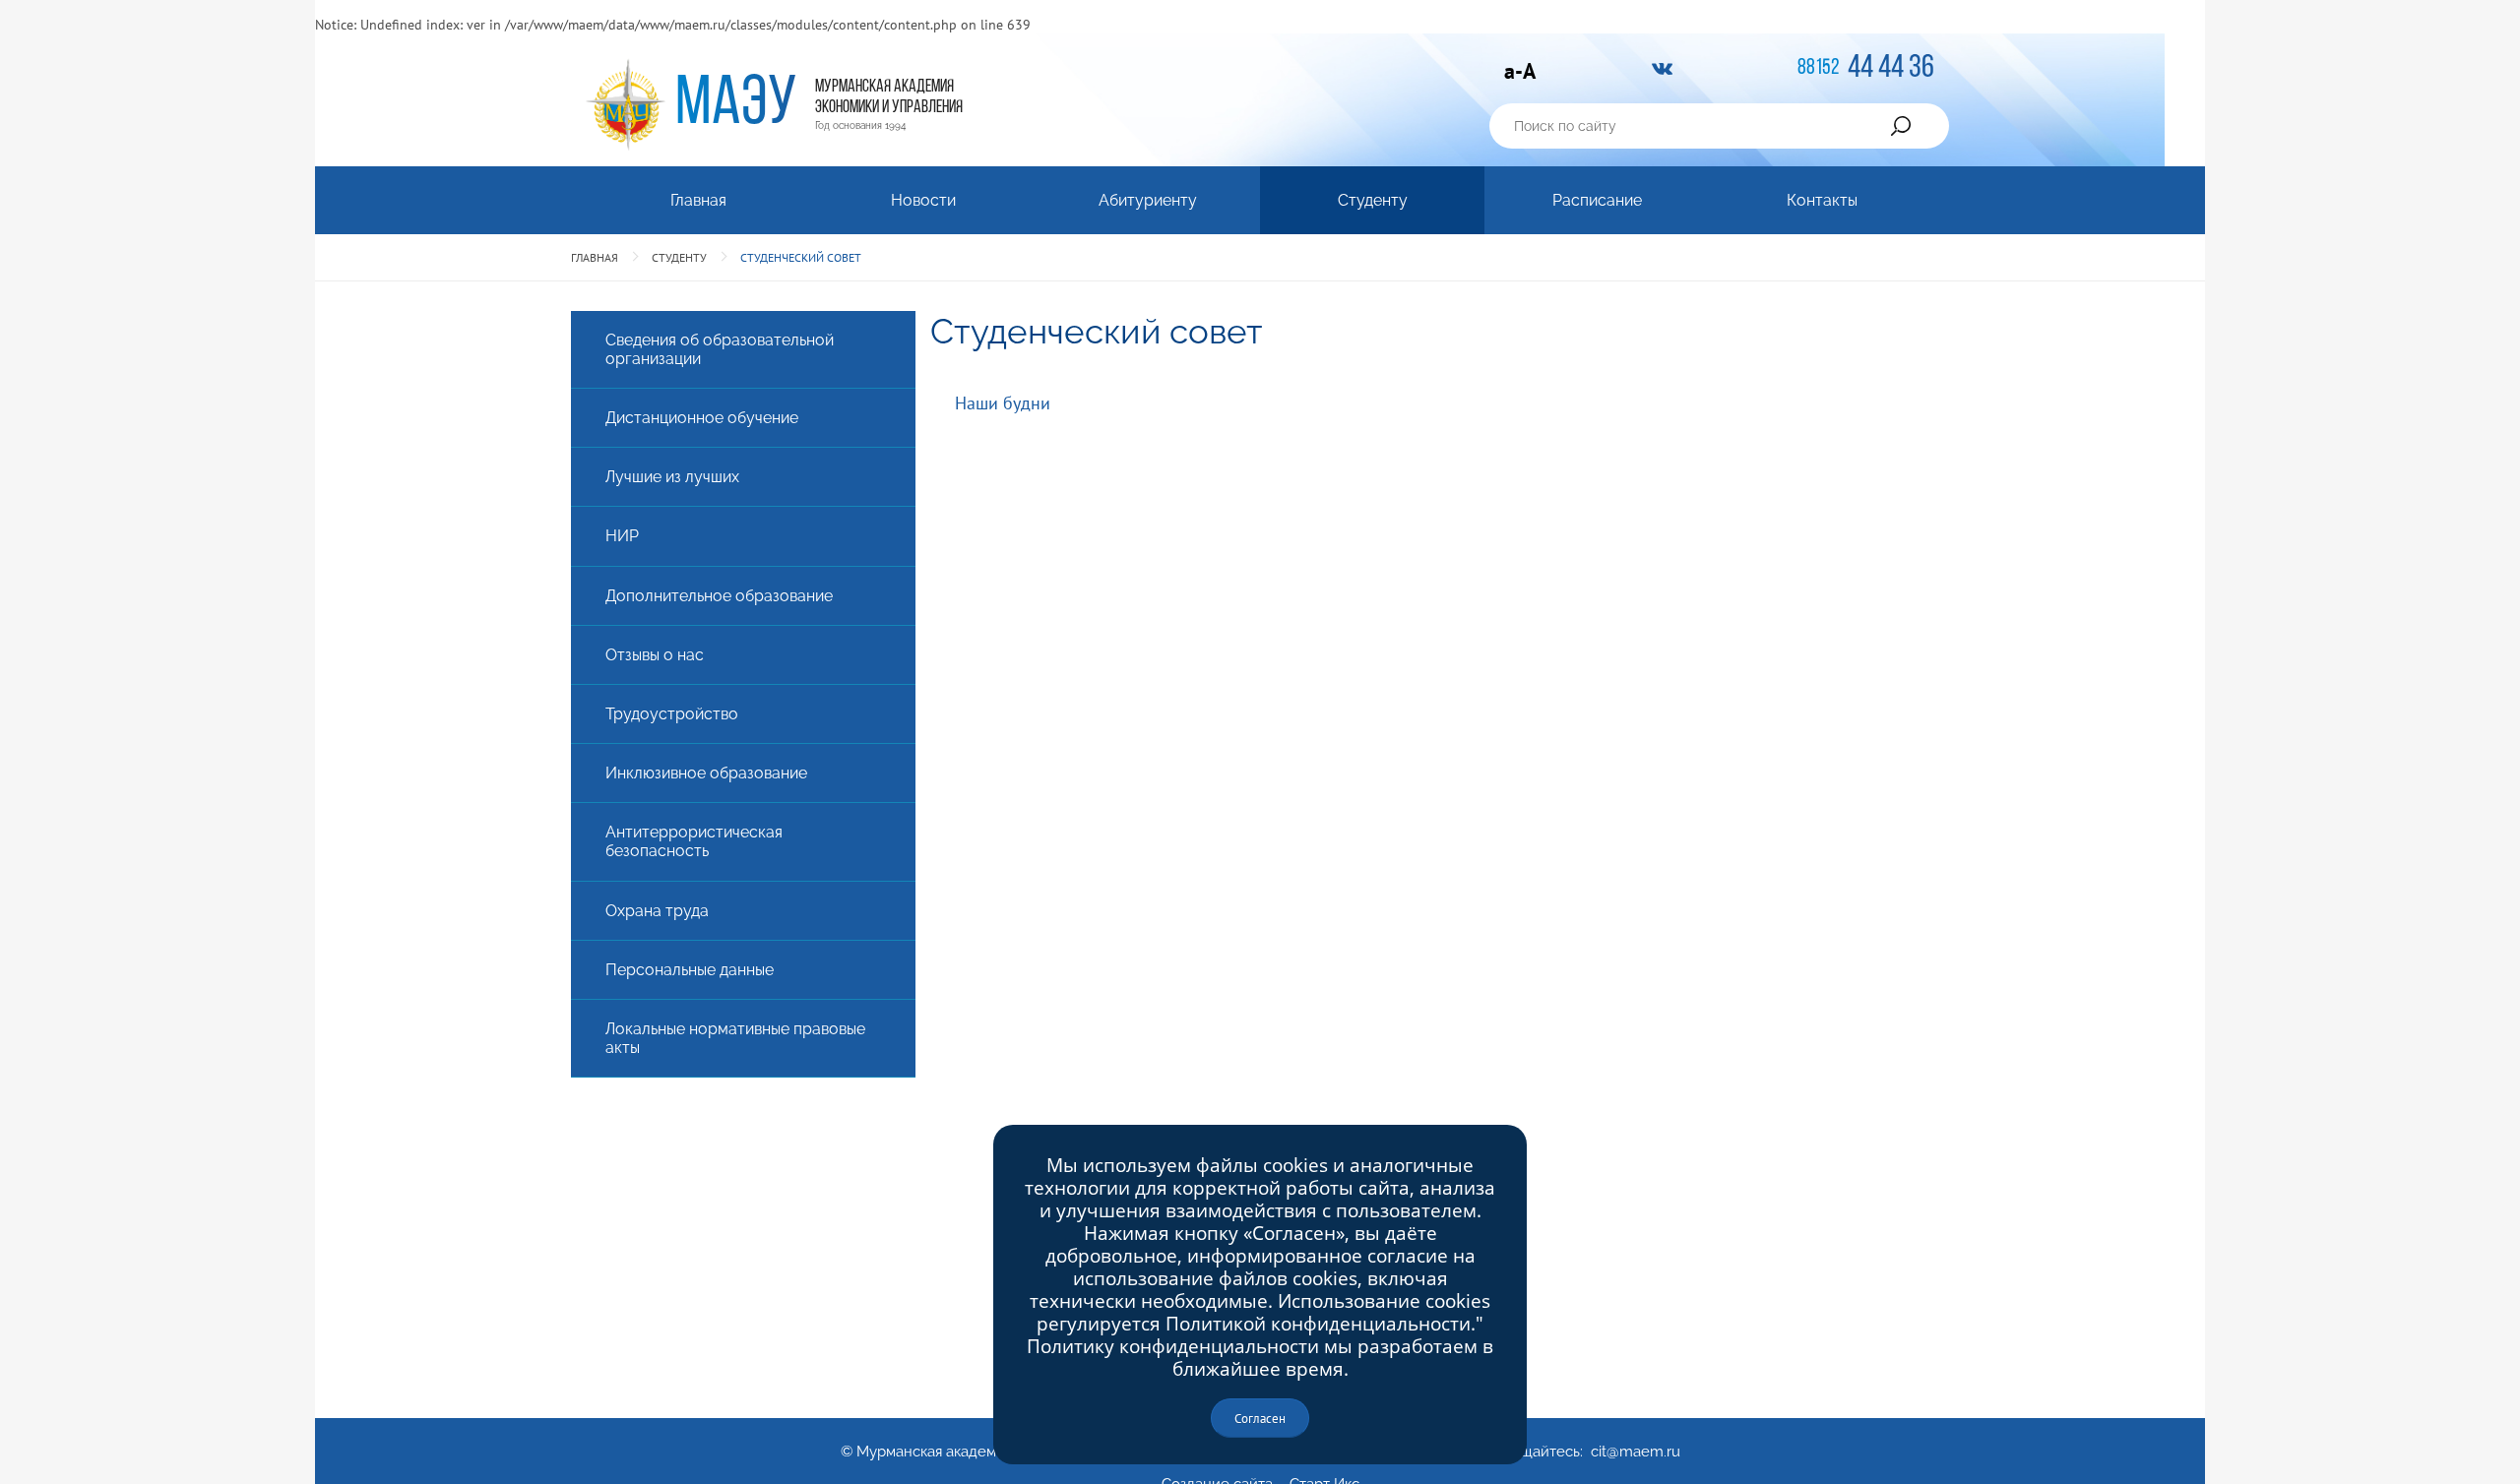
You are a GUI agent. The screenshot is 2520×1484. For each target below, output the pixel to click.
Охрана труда (657, 911)
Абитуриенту (1148, 200)
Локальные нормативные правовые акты (735, 1038)
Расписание (1597, 200)
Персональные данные (690, 970)
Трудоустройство (672, 714)
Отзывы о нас (655, 655)
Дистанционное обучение (702, 418)
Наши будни (1003, 403)
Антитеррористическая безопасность (694, 841)
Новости (923, 200)
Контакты (1822, 200)
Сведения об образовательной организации (720, 349)
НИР (622, 536)
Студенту (1373, 200)
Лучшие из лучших (672, 477)
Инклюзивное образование (706, 773)
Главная (698, 200)
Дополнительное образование (719, 596)
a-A (1520, 71)
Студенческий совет (801, 257)
